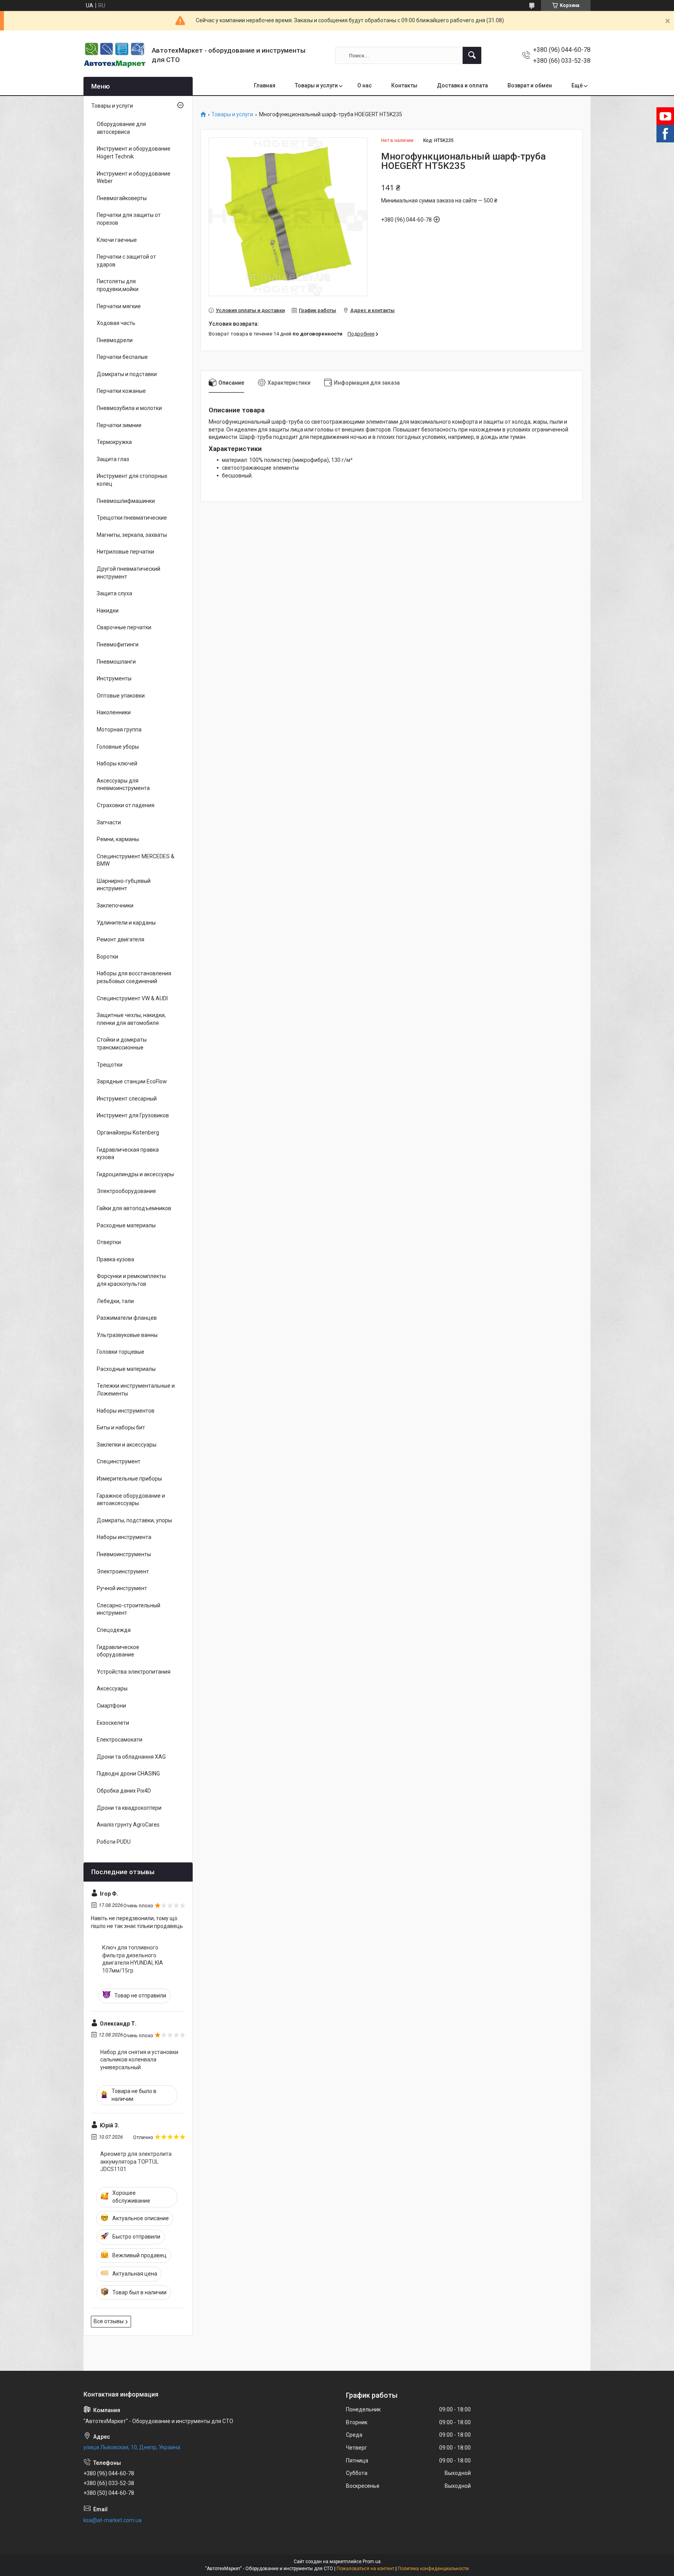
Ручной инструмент (122, 1588)
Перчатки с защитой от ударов (126, 261)
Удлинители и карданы (126, 923)
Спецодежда (114, 1630)
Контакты (404, 85)
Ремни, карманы (118, 839)
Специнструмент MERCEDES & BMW (136, 860)
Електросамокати (120, 1740)
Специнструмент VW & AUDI (132, 998)
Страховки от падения (126, 805)
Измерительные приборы (129, 1479)
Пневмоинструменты (124, 1554)
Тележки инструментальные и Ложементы (136, 1390)
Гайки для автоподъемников (134, 1208)
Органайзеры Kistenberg (128, 1133)
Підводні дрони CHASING (128, 1774)
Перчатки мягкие (119, 306)
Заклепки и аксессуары (127, 1445)
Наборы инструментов (126, 1411)
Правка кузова (115, 1259)
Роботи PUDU (114, 1842)
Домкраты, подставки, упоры (134, 1520)
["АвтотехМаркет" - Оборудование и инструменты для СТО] (115, 55)
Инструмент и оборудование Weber (134, 178)
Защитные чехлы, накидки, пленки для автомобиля (131, 1019)
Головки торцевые (121, 1352)
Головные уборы (118, 747)
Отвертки (109, 1242)
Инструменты (114, 678)
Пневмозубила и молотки (129, 408)
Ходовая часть (116, 323)
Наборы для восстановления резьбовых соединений (134, 977)
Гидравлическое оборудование (118, 1651)
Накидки (108, 611)
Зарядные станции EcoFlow (132, 1081)
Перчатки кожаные (121, 391)
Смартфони (111, 1706)
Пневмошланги (116, 662)
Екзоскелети (113, 1723)
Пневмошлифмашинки (126, 501)
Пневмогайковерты (122, 198)
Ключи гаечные (117, 240)
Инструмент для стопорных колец (132, 480)
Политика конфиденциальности (433, 2569)
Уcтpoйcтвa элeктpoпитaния (134, 1672)
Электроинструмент (123, 1571)
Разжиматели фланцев (127, 1318)
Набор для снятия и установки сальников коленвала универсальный (139, 2060)
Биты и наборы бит (121, 1427)
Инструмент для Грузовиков (133, 1115)
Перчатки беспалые (122, 357)
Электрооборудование (126, 1191)
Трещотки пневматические (132, 518)
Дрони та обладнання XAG (131, 1757)
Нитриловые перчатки (125, 552)
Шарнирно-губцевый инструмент (124, 885)
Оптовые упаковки (121, 696)
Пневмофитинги (118, 644)
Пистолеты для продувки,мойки (118, 285)
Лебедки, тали (115, 1301)
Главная (265, 85)
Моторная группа (119, 730)
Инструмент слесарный (127, 1099)
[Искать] (472, 55)
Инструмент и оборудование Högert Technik (134, 153)
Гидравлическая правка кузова (128, 1154)
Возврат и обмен (530, 85)
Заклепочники (115, 905)
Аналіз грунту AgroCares (128, 1825)
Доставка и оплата (462, 85)
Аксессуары (112, 1688)
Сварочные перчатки (124, 627)
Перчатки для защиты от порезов (129, 219)
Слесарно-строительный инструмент (129, 1609)
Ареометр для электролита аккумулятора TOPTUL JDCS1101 (136, 2161)
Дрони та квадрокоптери (129, 1808)
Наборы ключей (117, 763)
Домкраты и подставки (127, 374)
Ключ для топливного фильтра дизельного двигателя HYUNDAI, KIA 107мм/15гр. (133, 1959)
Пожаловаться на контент (365, 2569)
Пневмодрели (115, 340)
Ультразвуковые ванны (127, 1335)
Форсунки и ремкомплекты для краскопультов (131, 1280)
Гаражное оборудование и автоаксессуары (131, 1500)
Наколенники (114, 712)
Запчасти (109, 822)
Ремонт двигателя (121, 939)
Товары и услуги (316, 85)
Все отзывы (109, 2321)
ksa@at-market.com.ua (113, 2520)
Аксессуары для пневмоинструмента (123, 785)
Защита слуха (114, 593)
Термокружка (114, 442)
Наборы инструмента (124, 1537)
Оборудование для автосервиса (121, 128)
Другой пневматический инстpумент (129, 573)
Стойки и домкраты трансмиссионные (122, 1044)
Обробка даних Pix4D (124, 1791)
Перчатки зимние (119, 425)
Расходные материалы (126, 1225)
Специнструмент (119, 1461)
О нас (364, 85)
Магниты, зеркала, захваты (132, 535)
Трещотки (110, 1065)
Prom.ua (372, 2562)
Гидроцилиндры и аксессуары (135, 1174)
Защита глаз (113, 459)
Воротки (107, 957)
